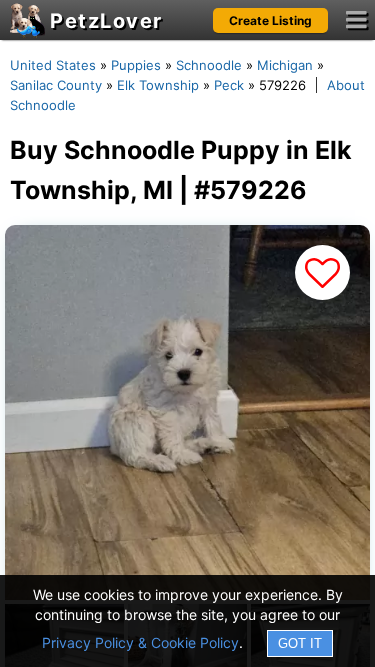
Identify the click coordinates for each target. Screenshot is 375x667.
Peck (229, 85)
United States (53, 65)
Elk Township (158, 85)
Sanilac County (56, 85)
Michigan (285, 65)
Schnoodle (209, 65)
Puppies (136, 65)
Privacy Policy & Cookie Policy (140, 642)
